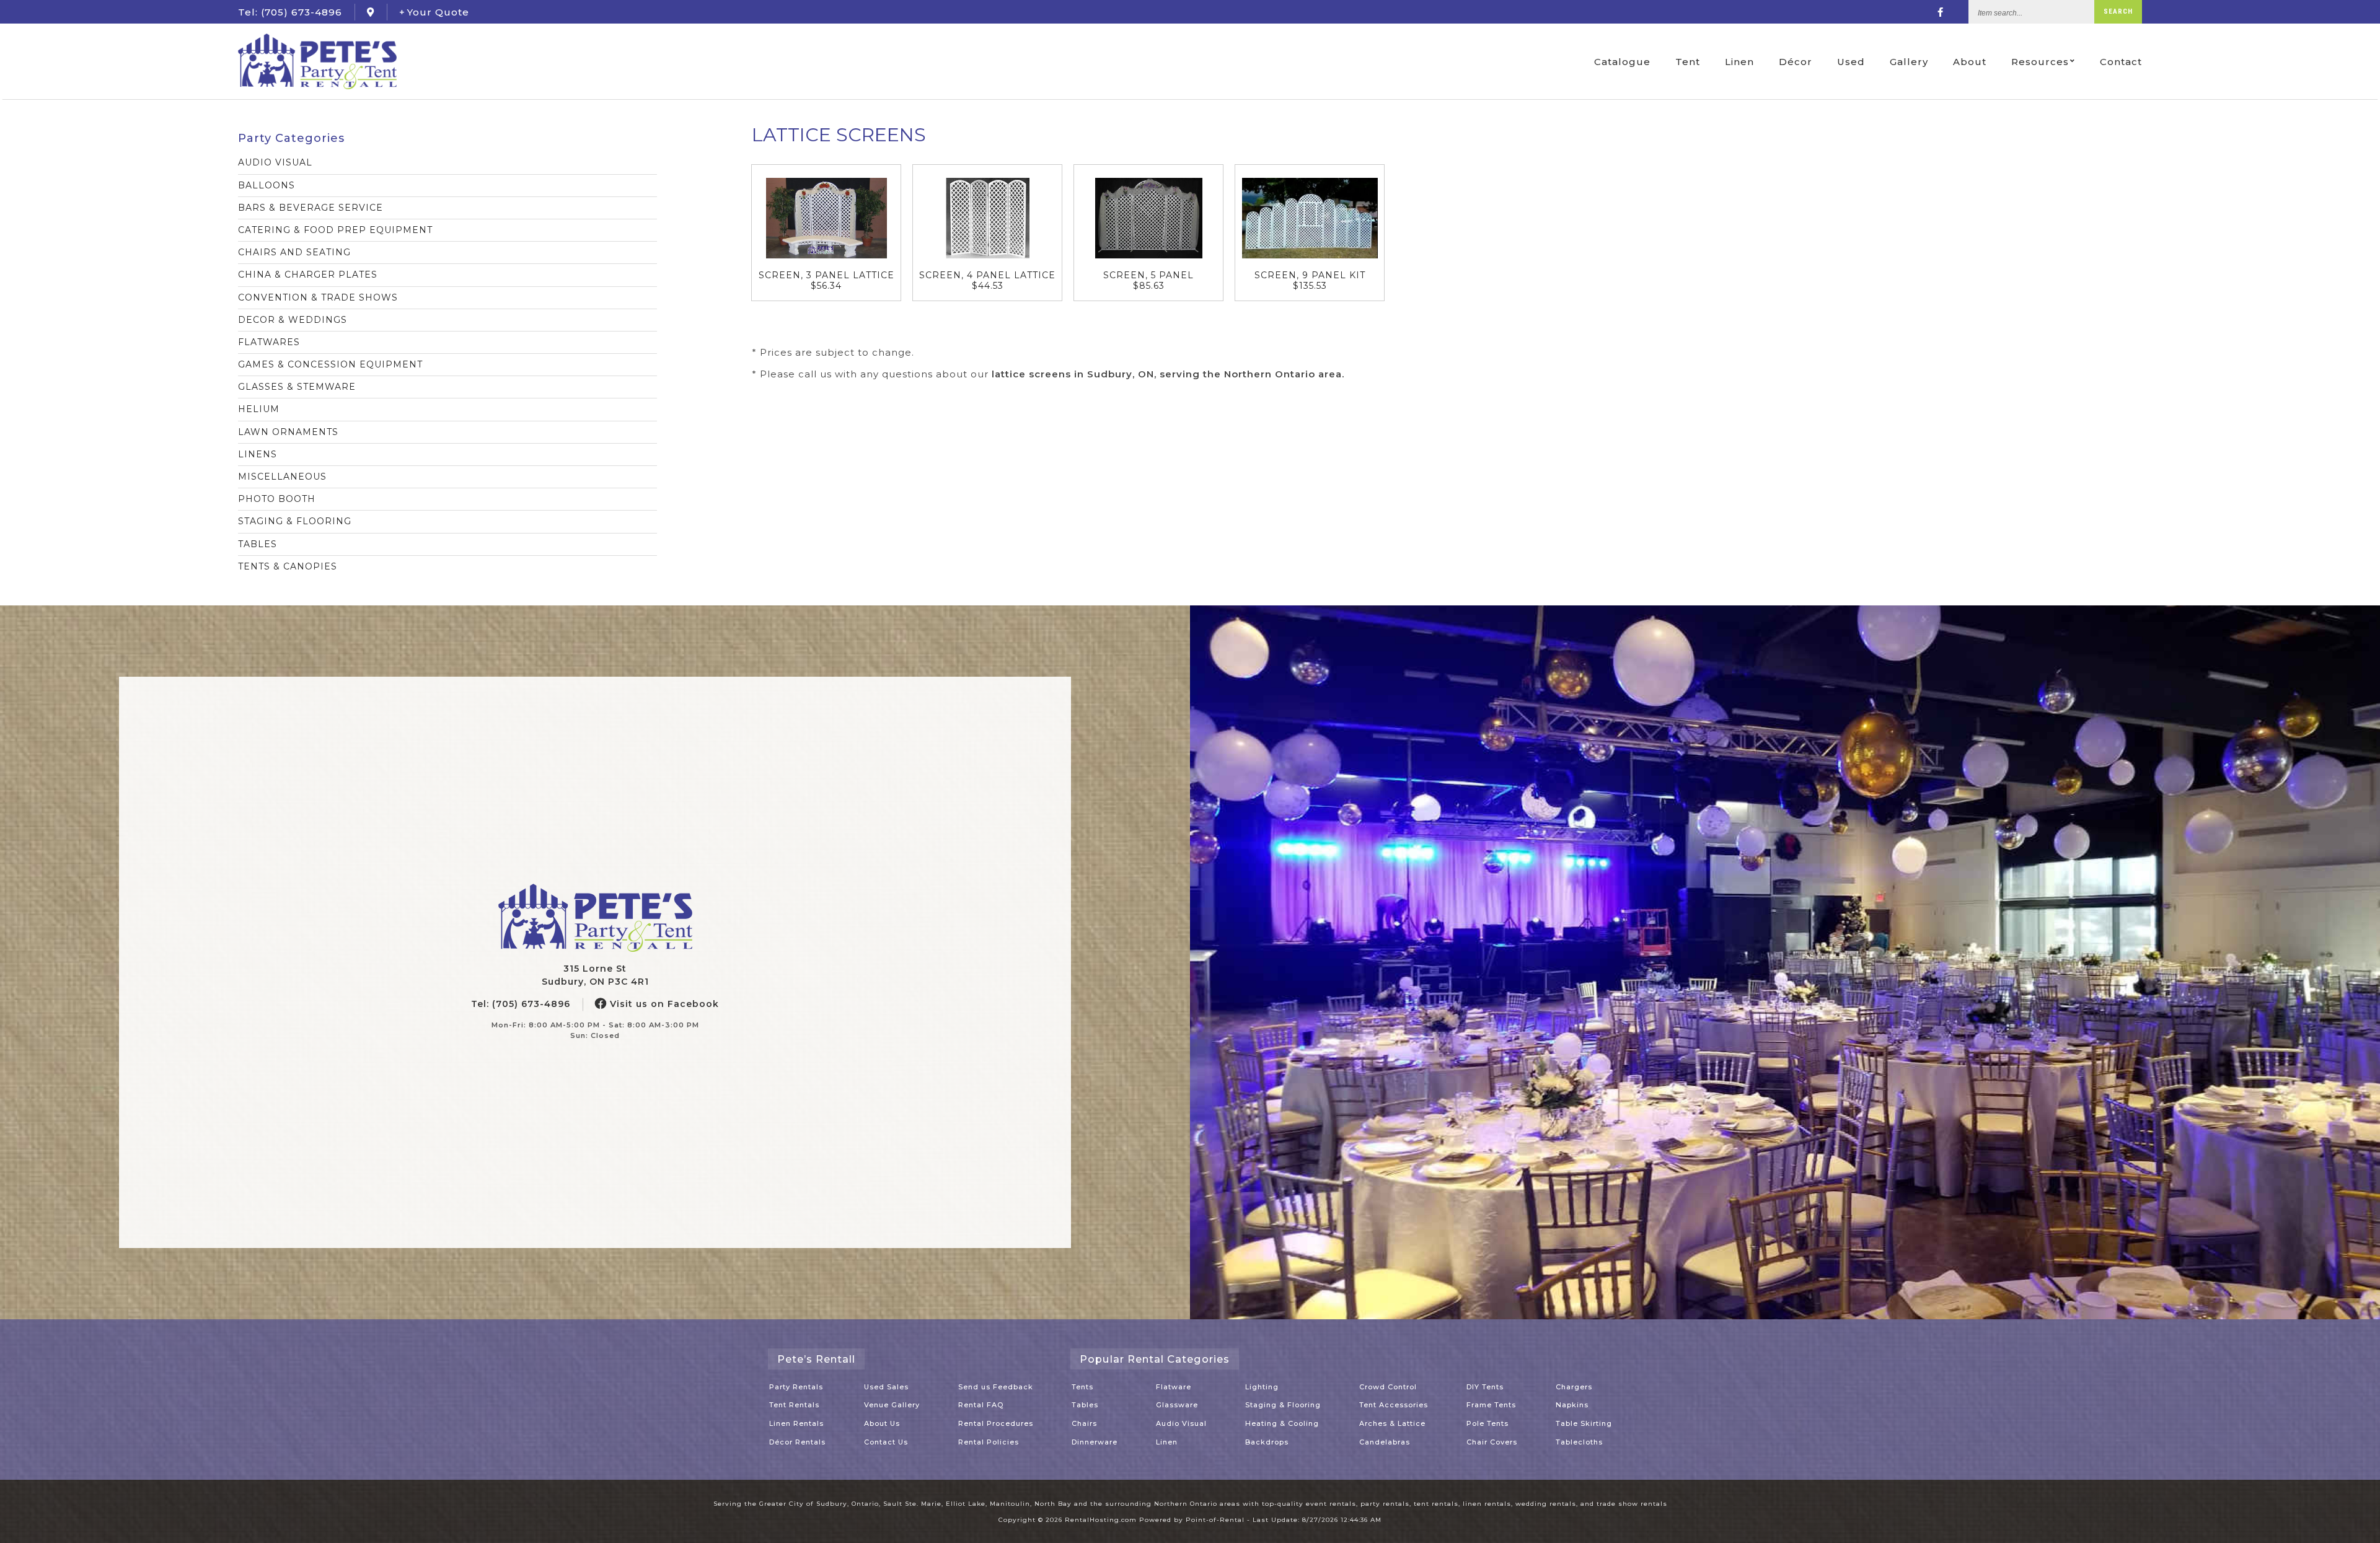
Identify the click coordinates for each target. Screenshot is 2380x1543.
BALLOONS (267, 185)
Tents (1082, 1387)
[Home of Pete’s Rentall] (595, 918)
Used (1851, 62)
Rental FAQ (981, 1405)
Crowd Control (1388, 1387)
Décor (1796, 62)
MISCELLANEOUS (282, 477)
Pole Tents (1487, 1423)
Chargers (1574, 1387)
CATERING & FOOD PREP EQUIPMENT (335, 230)
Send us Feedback (996, 1387)
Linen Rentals (796, 1423)
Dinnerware (1095, 1442)
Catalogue (1622, 62)
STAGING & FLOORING (295, 521)
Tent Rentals (794, 1405)
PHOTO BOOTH (277, 499)
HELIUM (259, 409)
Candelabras (1385, 1442)
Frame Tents (1491, 1405)
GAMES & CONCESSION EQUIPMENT (330, 364)
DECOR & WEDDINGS (293, 320)
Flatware (1174, 1387)
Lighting (1262, 1387)
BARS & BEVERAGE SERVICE (311, 208)
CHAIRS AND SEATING (294, 252)
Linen (1739, 62)
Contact (2121, 62)
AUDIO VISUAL (275, 162)
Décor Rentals (797, 1442)
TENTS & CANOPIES (288, 566)
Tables (1085, 1405)
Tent (1688, 62)
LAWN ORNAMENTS (288, 432)
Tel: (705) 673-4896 (521, 1004)
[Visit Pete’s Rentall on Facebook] (1941, 12)
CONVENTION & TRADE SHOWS (318, 297)
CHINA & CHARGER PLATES (308, 275)
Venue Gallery (892, 1405)
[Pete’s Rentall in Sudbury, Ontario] (371, 12)
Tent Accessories (1394, 1405)
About (1970, 62)
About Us (882, 1423)
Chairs (1084, 1423)
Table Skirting (1584, 1423)
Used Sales (886, 1387)
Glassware (1177, 1405)
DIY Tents (1485, 1387)
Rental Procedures (996, 1423)
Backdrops (1267, 1442)
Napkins (1572, 1405)
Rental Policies (989, 1442)
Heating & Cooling (1282, 1423)
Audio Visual (1181, 1423)
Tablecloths (1579, 1442)
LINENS (258, 454)
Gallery (1909, 62)
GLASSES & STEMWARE (297, 387)
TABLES (258, 544)
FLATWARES (269, 342)
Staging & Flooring (1283, 1405)
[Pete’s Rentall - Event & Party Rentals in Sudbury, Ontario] (317, 61)
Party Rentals (796, 1387)
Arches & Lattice (1392, 1423)
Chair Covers (1492, 1442)
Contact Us (886, 1442)
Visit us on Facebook (663, 1004)
